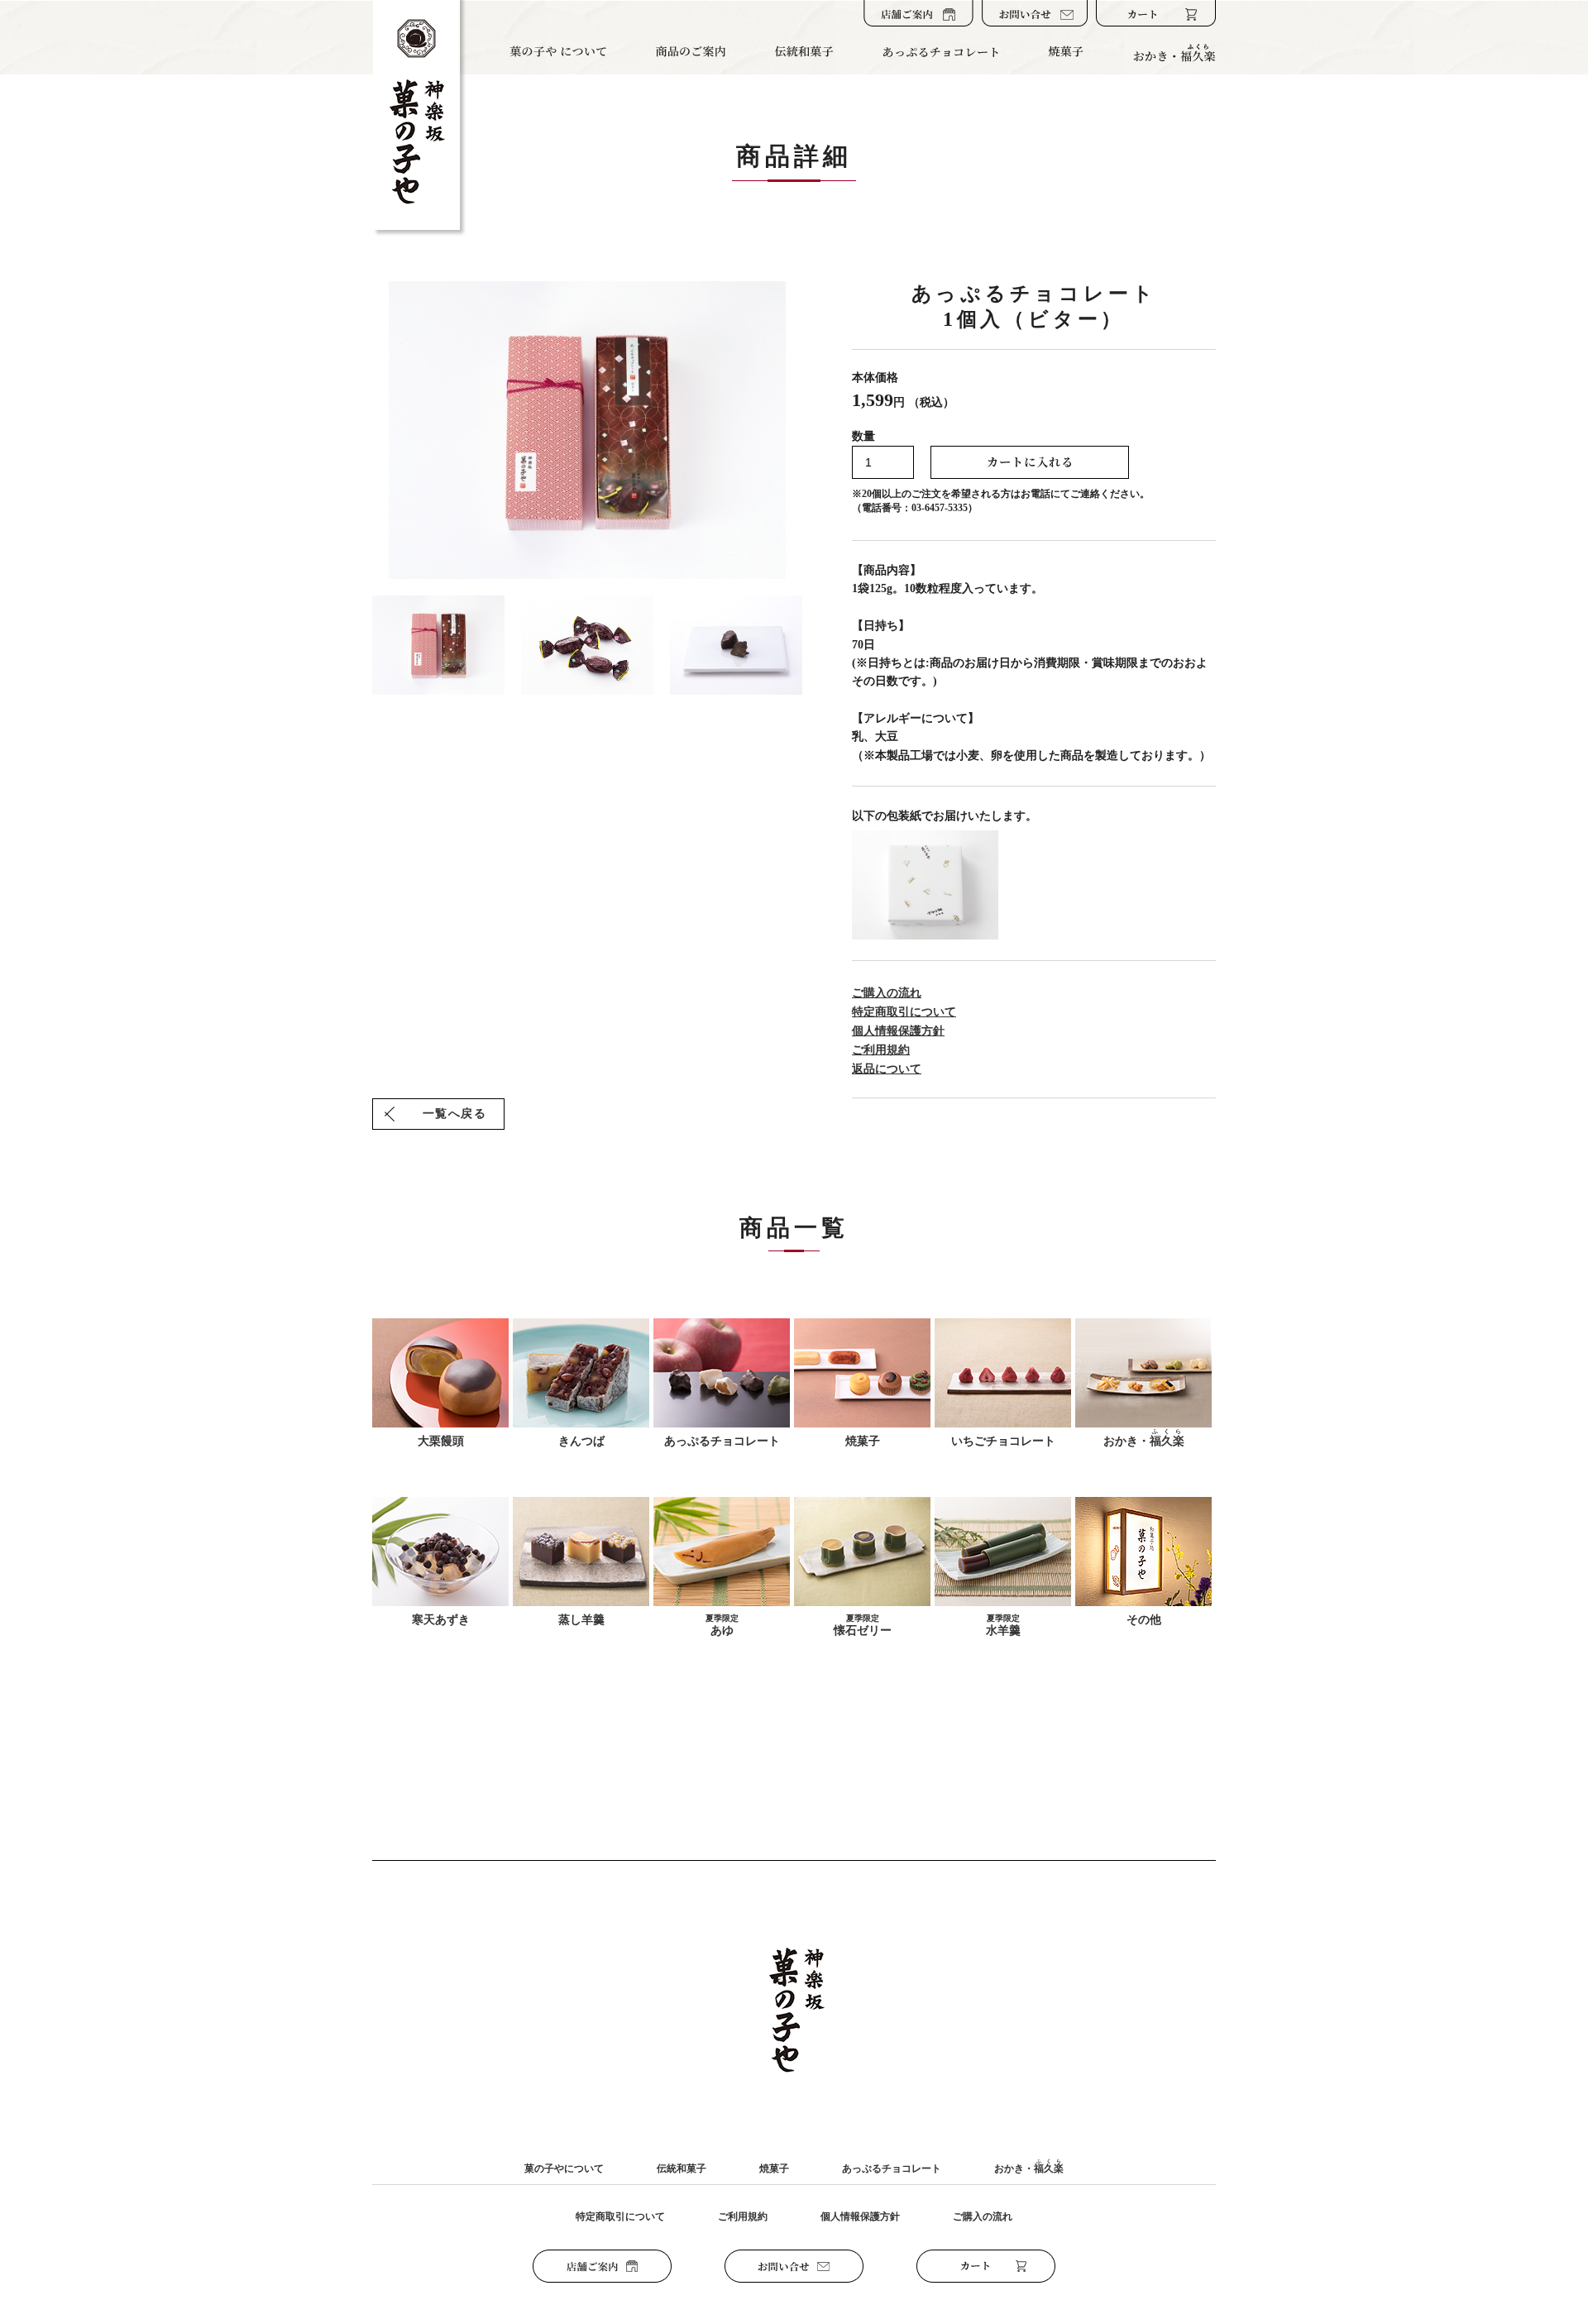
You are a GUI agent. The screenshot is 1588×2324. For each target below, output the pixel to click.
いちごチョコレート (1003, 1441)
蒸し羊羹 (581, 1620)
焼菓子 (863, 1441)
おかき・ (1144, 1438)
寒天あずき (441, 1620)
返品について (887, 1069)
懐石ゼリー (863, 1625)
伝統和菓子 (682, 2169)
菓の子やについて (564, 2169)
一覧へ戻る (454, 1114)
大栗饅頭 (441, 1441)
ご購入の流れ (887, 993)
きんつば (581, 1441)
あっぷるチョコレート (722, 1441)
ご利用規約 (881, 1050)
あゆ (722, 1625)
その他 (1144, 1620)
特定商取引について (904, 1012)
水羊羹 (1003, 1625)
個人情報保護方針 (898, 1031)
